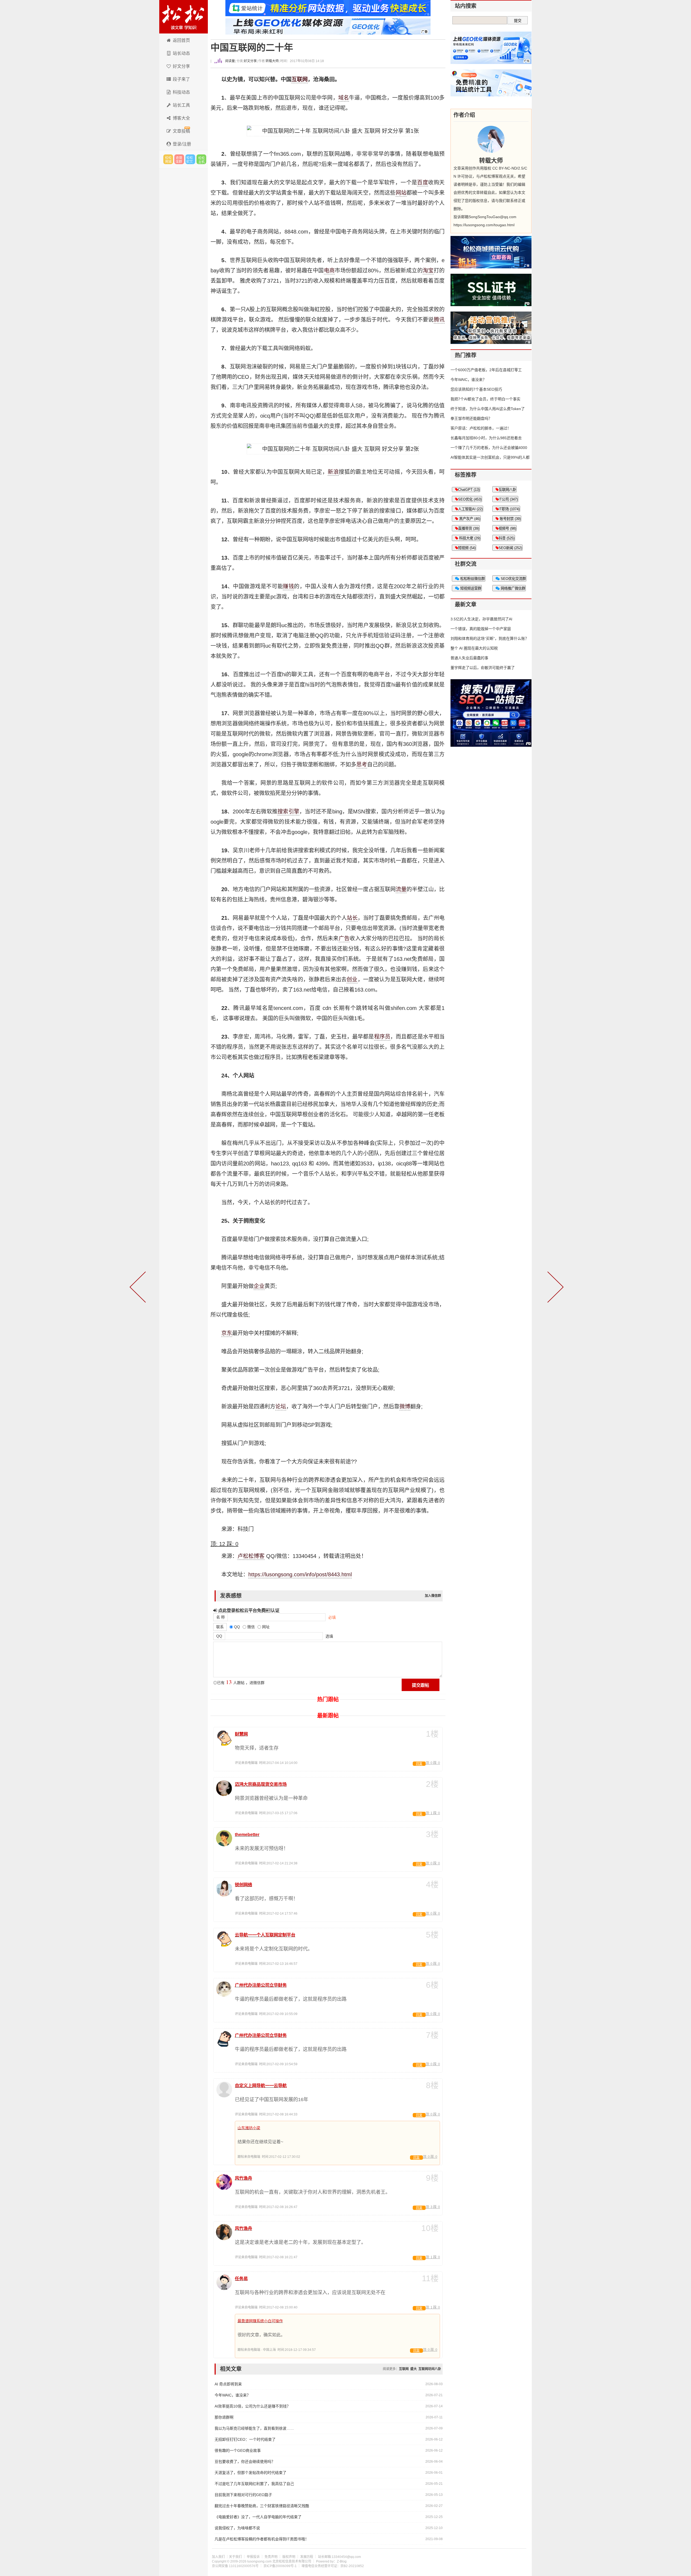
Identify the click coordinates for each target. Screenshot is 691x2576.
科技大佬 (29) (469, 538)
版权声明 (289, 2557)
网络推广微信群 (512, 588)
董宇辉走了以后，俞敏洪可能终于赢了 (483, 668)
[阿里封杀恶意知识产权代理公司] (139, 1288)
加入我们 (218, 2557)
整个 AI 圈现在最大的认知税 (474, 648)
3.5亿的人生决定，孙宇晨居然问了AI (481, 619)
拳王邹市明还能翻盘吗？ (471, 418)
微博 (405, 1407)
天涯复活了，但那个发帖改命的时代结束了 (250, 2473)
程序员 (382, 1037)
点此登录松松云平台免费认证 (248, 1610)
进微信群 (179, 159)
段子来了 (181, 79)
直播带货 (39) (469, 528)
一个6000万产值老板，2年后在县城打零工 (486, 370)
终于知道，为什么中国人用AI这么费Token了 (488, 409)
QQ (219, 1636)
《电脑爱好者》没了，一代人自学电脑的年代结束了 (258, 2517)
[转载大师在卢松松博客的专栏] (491, 139)
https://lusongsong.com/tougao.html (484, 225)
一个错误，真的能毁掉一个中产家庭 (481, 629)
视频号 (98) (507, 528)
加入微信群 (433, 1596)
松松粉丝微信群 (472, 579)
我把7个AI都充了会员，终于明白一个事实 (485, 399)
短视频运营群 (470, 588)
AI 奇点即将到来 (228, 2384)
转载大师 (272, 61)
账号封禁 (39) (510, 519)
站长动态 (181, 53)
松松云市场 (168, 159)
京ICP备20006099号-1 (280, 2566)
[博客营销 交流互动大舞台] (554, 1288)
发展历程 (307, 2557)
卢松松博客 (184, 17)
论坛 (281, 1407)
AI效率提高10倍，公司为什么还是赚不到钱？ (253, 2406)
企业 (259, 1286)
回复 (419, 1764)
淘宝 (428, 271)
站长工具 (181, 105)
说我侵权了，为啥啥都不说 (237, 2528)
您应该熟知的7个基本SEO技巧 (476, 389)
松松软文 (190, 159)
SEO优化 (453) (470, 499)
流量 (401, 889)
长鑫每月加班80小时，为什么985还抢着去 (486, 438)
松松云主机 (201, 159)
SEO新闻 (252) (510, 548)
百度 (423, 182)
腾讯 (439, 320)
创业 (352, 979)
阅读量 (230, 61)
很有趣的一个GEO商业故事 (238, 2450)
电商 (329, 271)
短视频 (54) (467, 548)
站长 (352, 918)
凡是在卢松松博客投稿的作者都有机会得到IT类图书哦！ (262, 2539)
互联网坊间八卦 (430, 2369)
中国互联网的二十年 (252, 48)
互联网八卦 (507, 490)
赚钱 (288, 586)
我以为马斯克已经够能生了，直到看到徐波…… (254, 2428)
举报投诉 (253, 2557)
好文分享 (181, 66)
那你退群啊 (224, 2417)
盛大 (414, 2369)
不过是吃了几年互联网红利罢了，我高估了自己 (254, 2484)
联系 (220, 1627)
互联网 (300, 79)
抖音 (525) (507, 538)
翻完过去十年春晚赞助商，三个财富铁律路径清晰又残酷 (262, 2506)
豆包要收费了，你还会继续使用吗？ (245, 2462)
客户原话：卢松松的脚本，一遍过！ (481, 428)
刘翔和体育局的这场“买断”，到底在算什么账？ (490, 638)
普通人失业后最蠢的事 (469, 658)
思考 (362, 765)
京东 (227, 1333)
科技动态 (181, 92)
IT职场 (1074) (509, 509)
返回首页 (181, 40)
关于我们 (235, 2557)
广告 (344, 938)
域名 (344, 98)
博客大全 (181, 118)
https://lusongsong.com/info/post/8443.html (300, 1574)
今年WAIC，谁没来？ (233, 2395)
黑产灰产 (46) (469, 519)
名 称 (221, 1617)
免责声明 (271, 2557)
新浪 (333, 472)
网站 (401, 193)
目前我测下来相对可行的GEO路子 (243, 2495)
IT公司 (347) (508, 499)
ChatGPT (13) (469, 490)
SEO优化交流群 (513, 579)
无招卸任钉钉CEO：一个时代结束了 (245, 2439)
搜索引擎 (288, 812)
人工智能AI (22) (470, 509)
